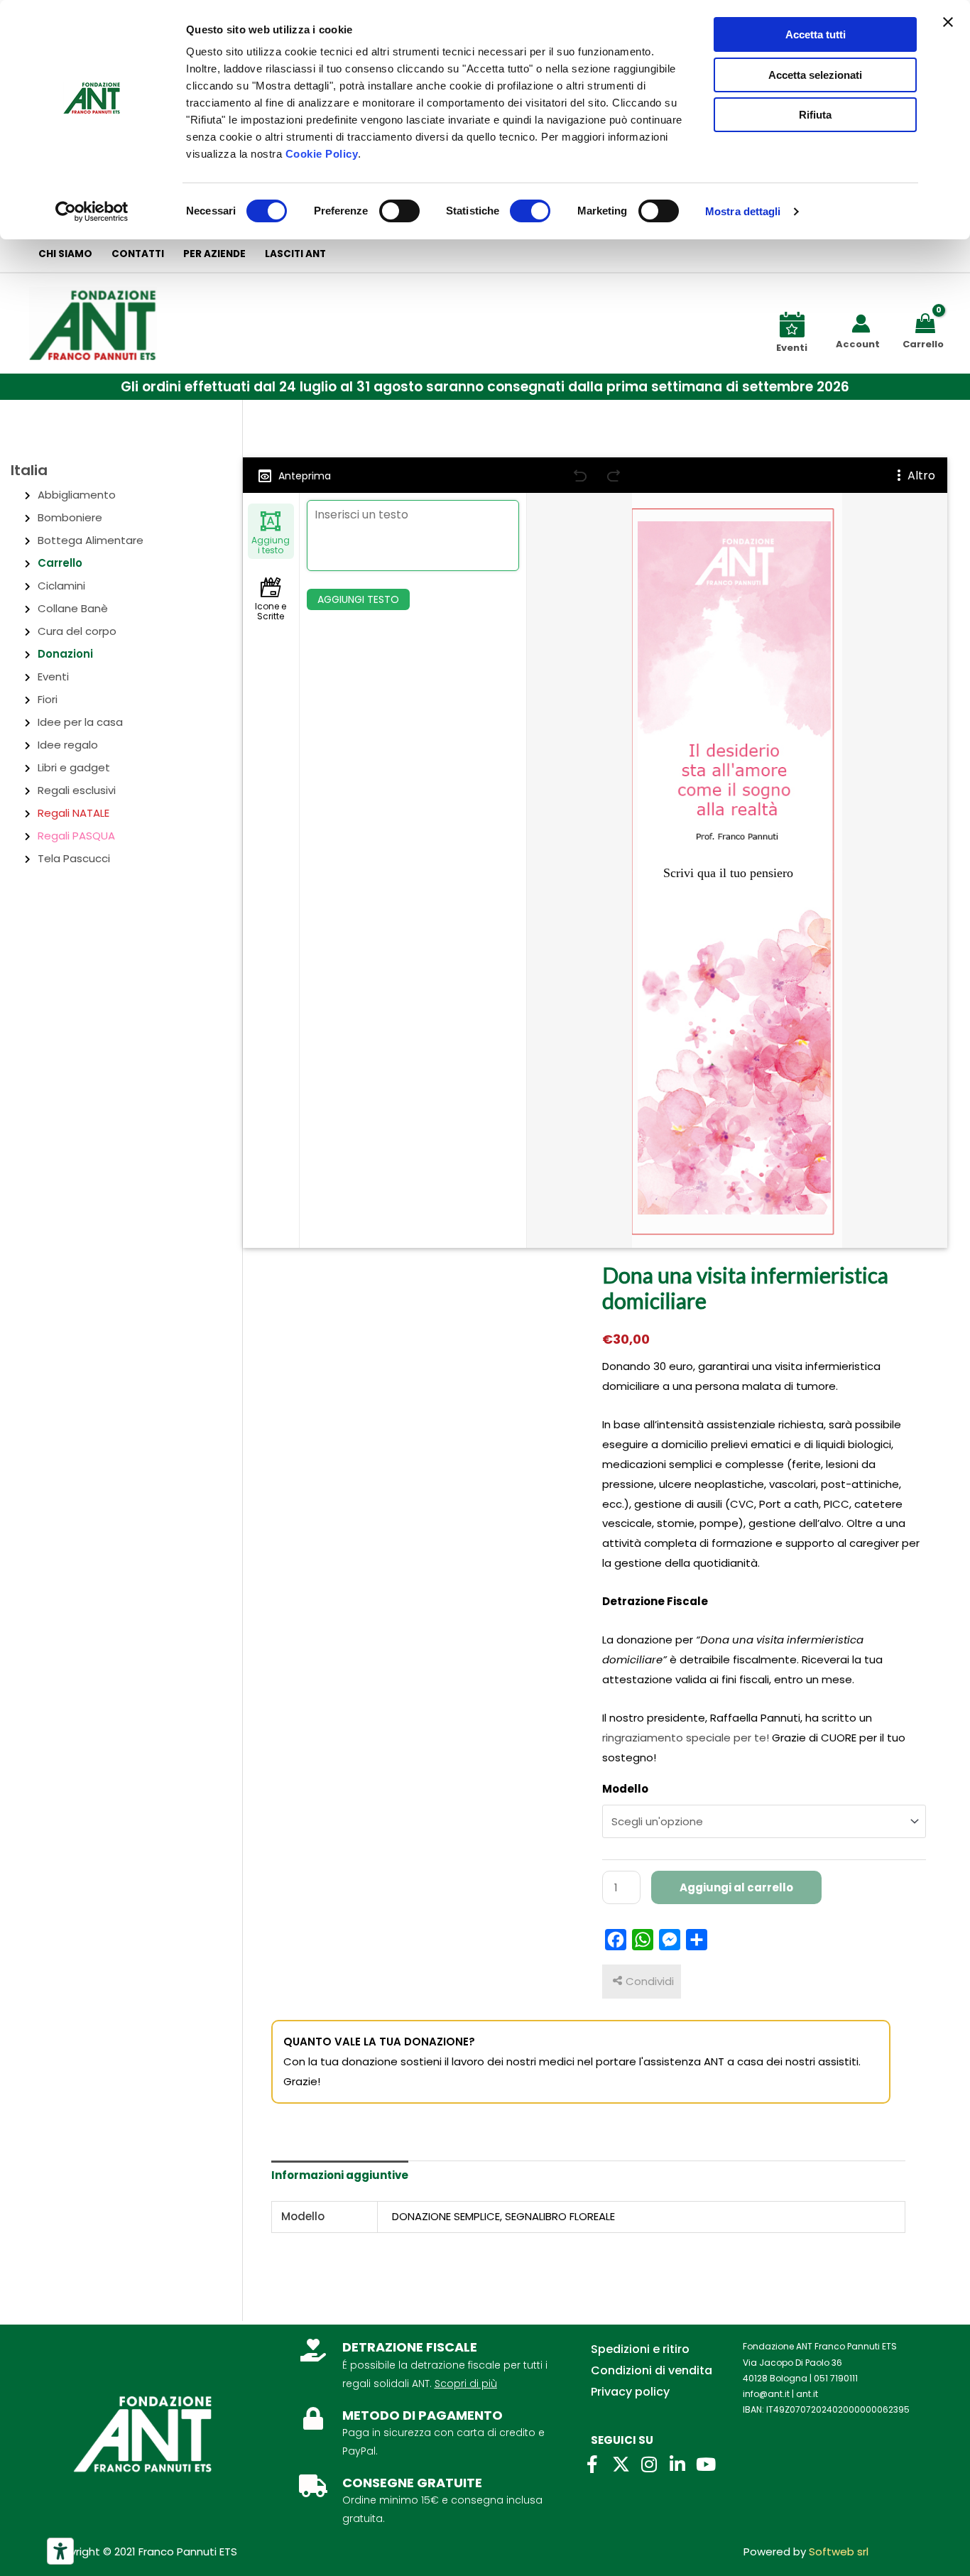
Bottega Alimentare (91, 540)
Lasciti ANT (295, 254)
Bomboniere (70, 517)
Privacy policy (630, 2392)
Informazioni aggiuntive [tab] (340, 2175)
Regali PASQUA (76, 836)
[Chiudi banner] (948, 22)
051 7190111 (836, 2378)
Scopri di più (466, 2384)
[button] (485, 387)
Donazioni (65, 654)
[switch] (399, 211)
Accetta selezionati (815, 75)
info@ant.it (766, 2394)
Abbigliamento (77, 495)
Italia (29, 470)
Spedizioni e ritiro (640, 2349)
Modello (625, 1789)
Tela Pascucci (74, 858)
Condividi (650, 1981)
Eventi (53, 676)
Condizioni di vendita (652, 2370)
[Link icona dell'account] (861, 324)
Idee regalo (68, 745)
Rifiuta (815, 115)
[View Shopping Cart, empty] (928, 322)
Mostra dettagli (743, 211)
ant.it (807, 2394)
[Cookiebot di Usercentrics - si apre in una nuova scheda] (92, 212)
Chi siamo (65, 254)
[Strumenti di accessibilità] (60, 2551)
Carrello (60, 563)
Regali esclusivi (77, 790)
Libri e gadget (74, 767)
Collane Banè (73, 608)
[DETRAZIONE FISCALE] (313, 2350)
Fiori (48, 699)
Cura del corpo (77, 631)
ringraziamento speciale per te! (687, 1738)
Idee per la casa (80, 722)
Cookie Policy (322, 154)
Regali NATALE (73, 813)
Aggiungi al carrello (736, 1887)
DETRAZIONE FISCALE (410, 2347)
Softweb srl (839, 2551)
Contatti (138, 254)
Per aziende (214, 254)
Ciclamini (61, 586)
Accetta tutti (816, 34)
